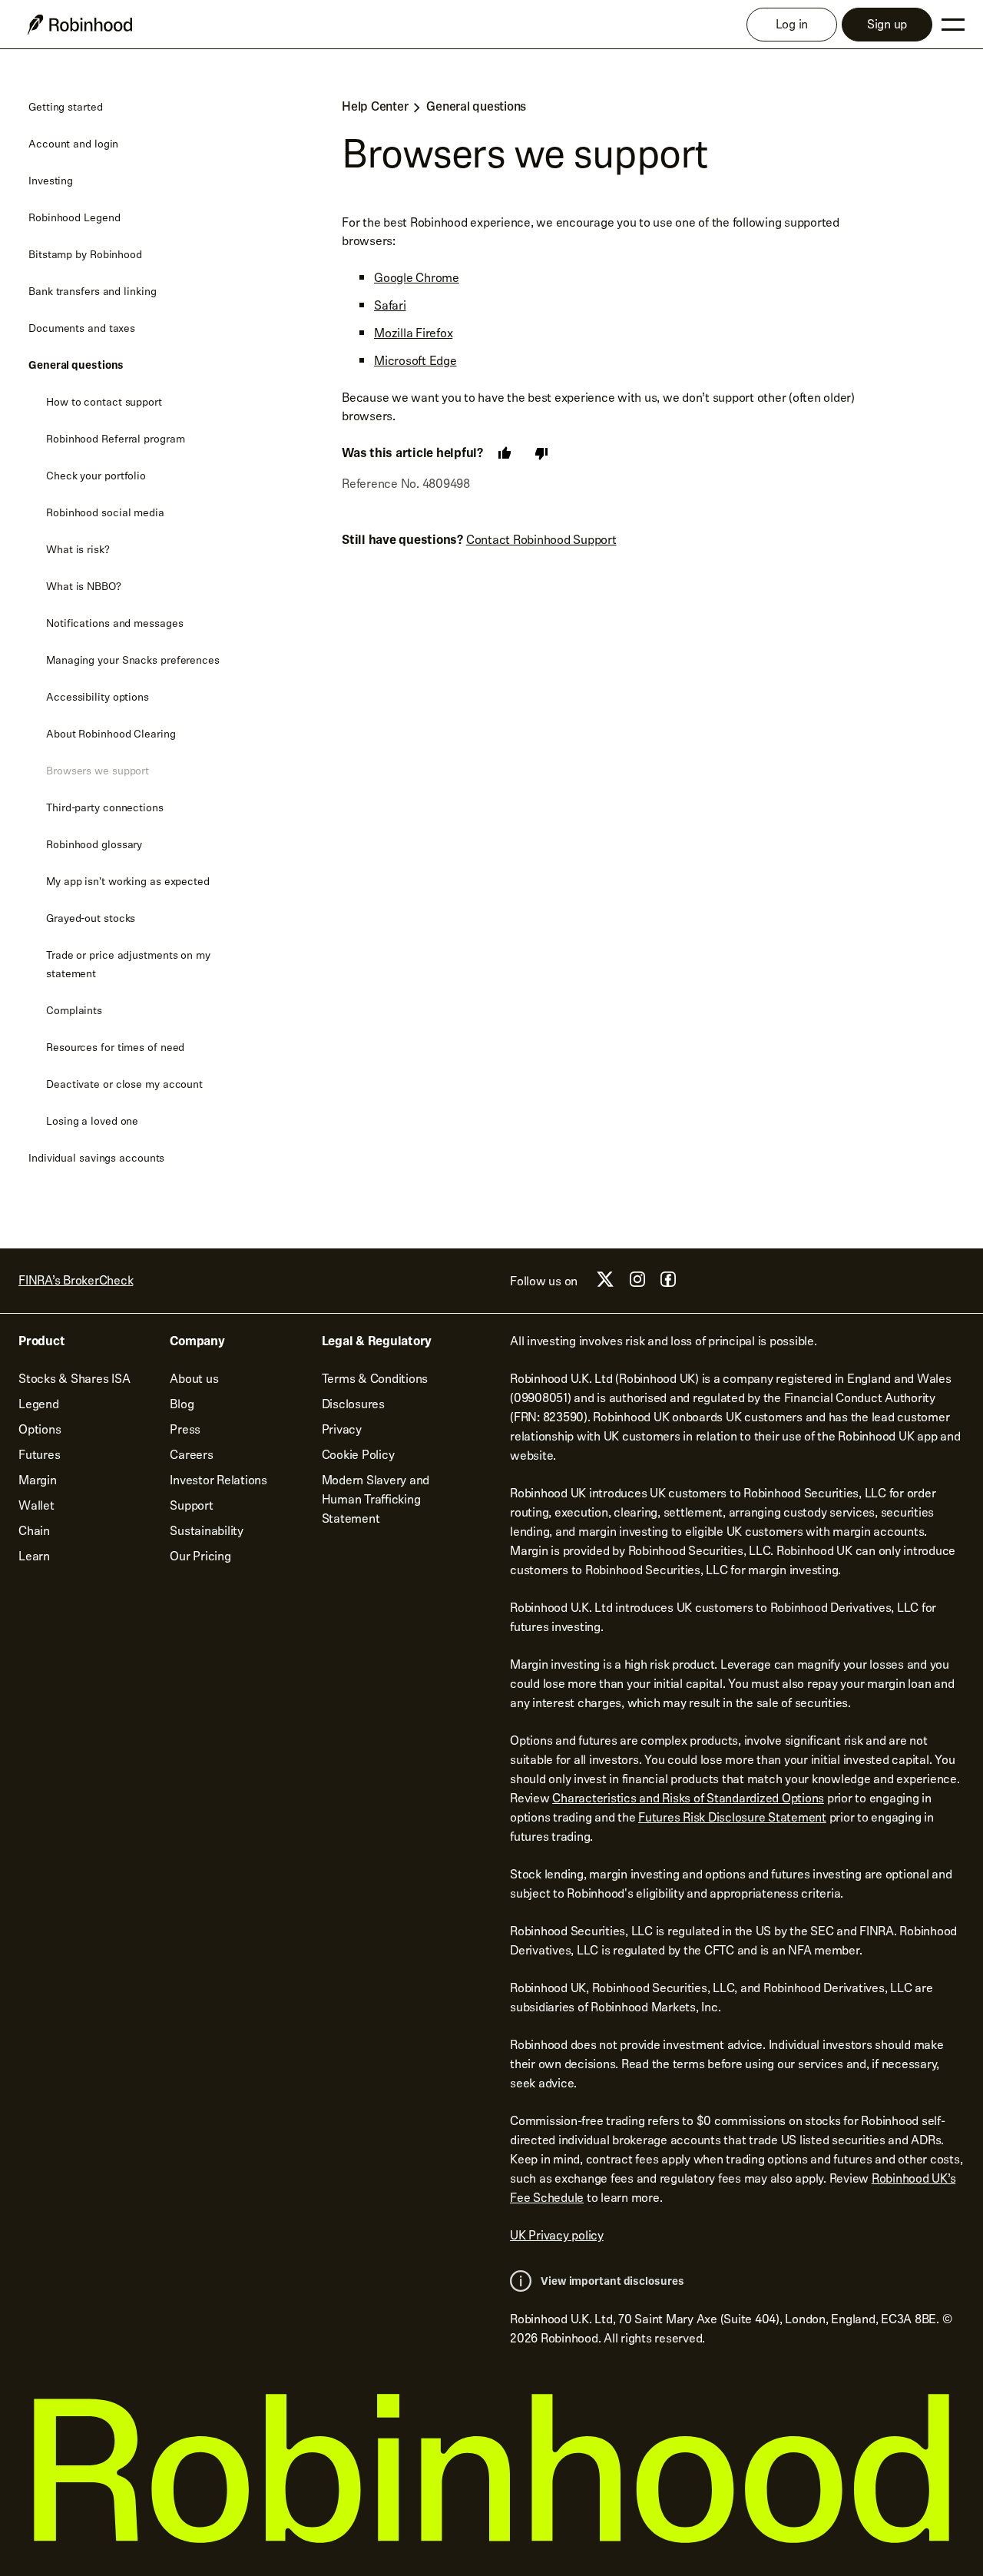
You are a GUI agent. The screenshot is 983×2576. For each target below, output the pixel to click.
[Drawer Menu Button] (953, 25)
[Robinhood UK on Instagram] (637, 1283)
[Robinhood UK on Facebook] (668, 1283)
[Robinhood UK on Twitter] (605, 1285)
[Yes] (505, 453)
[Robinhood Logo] (80, 25)
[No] (541, 453)
